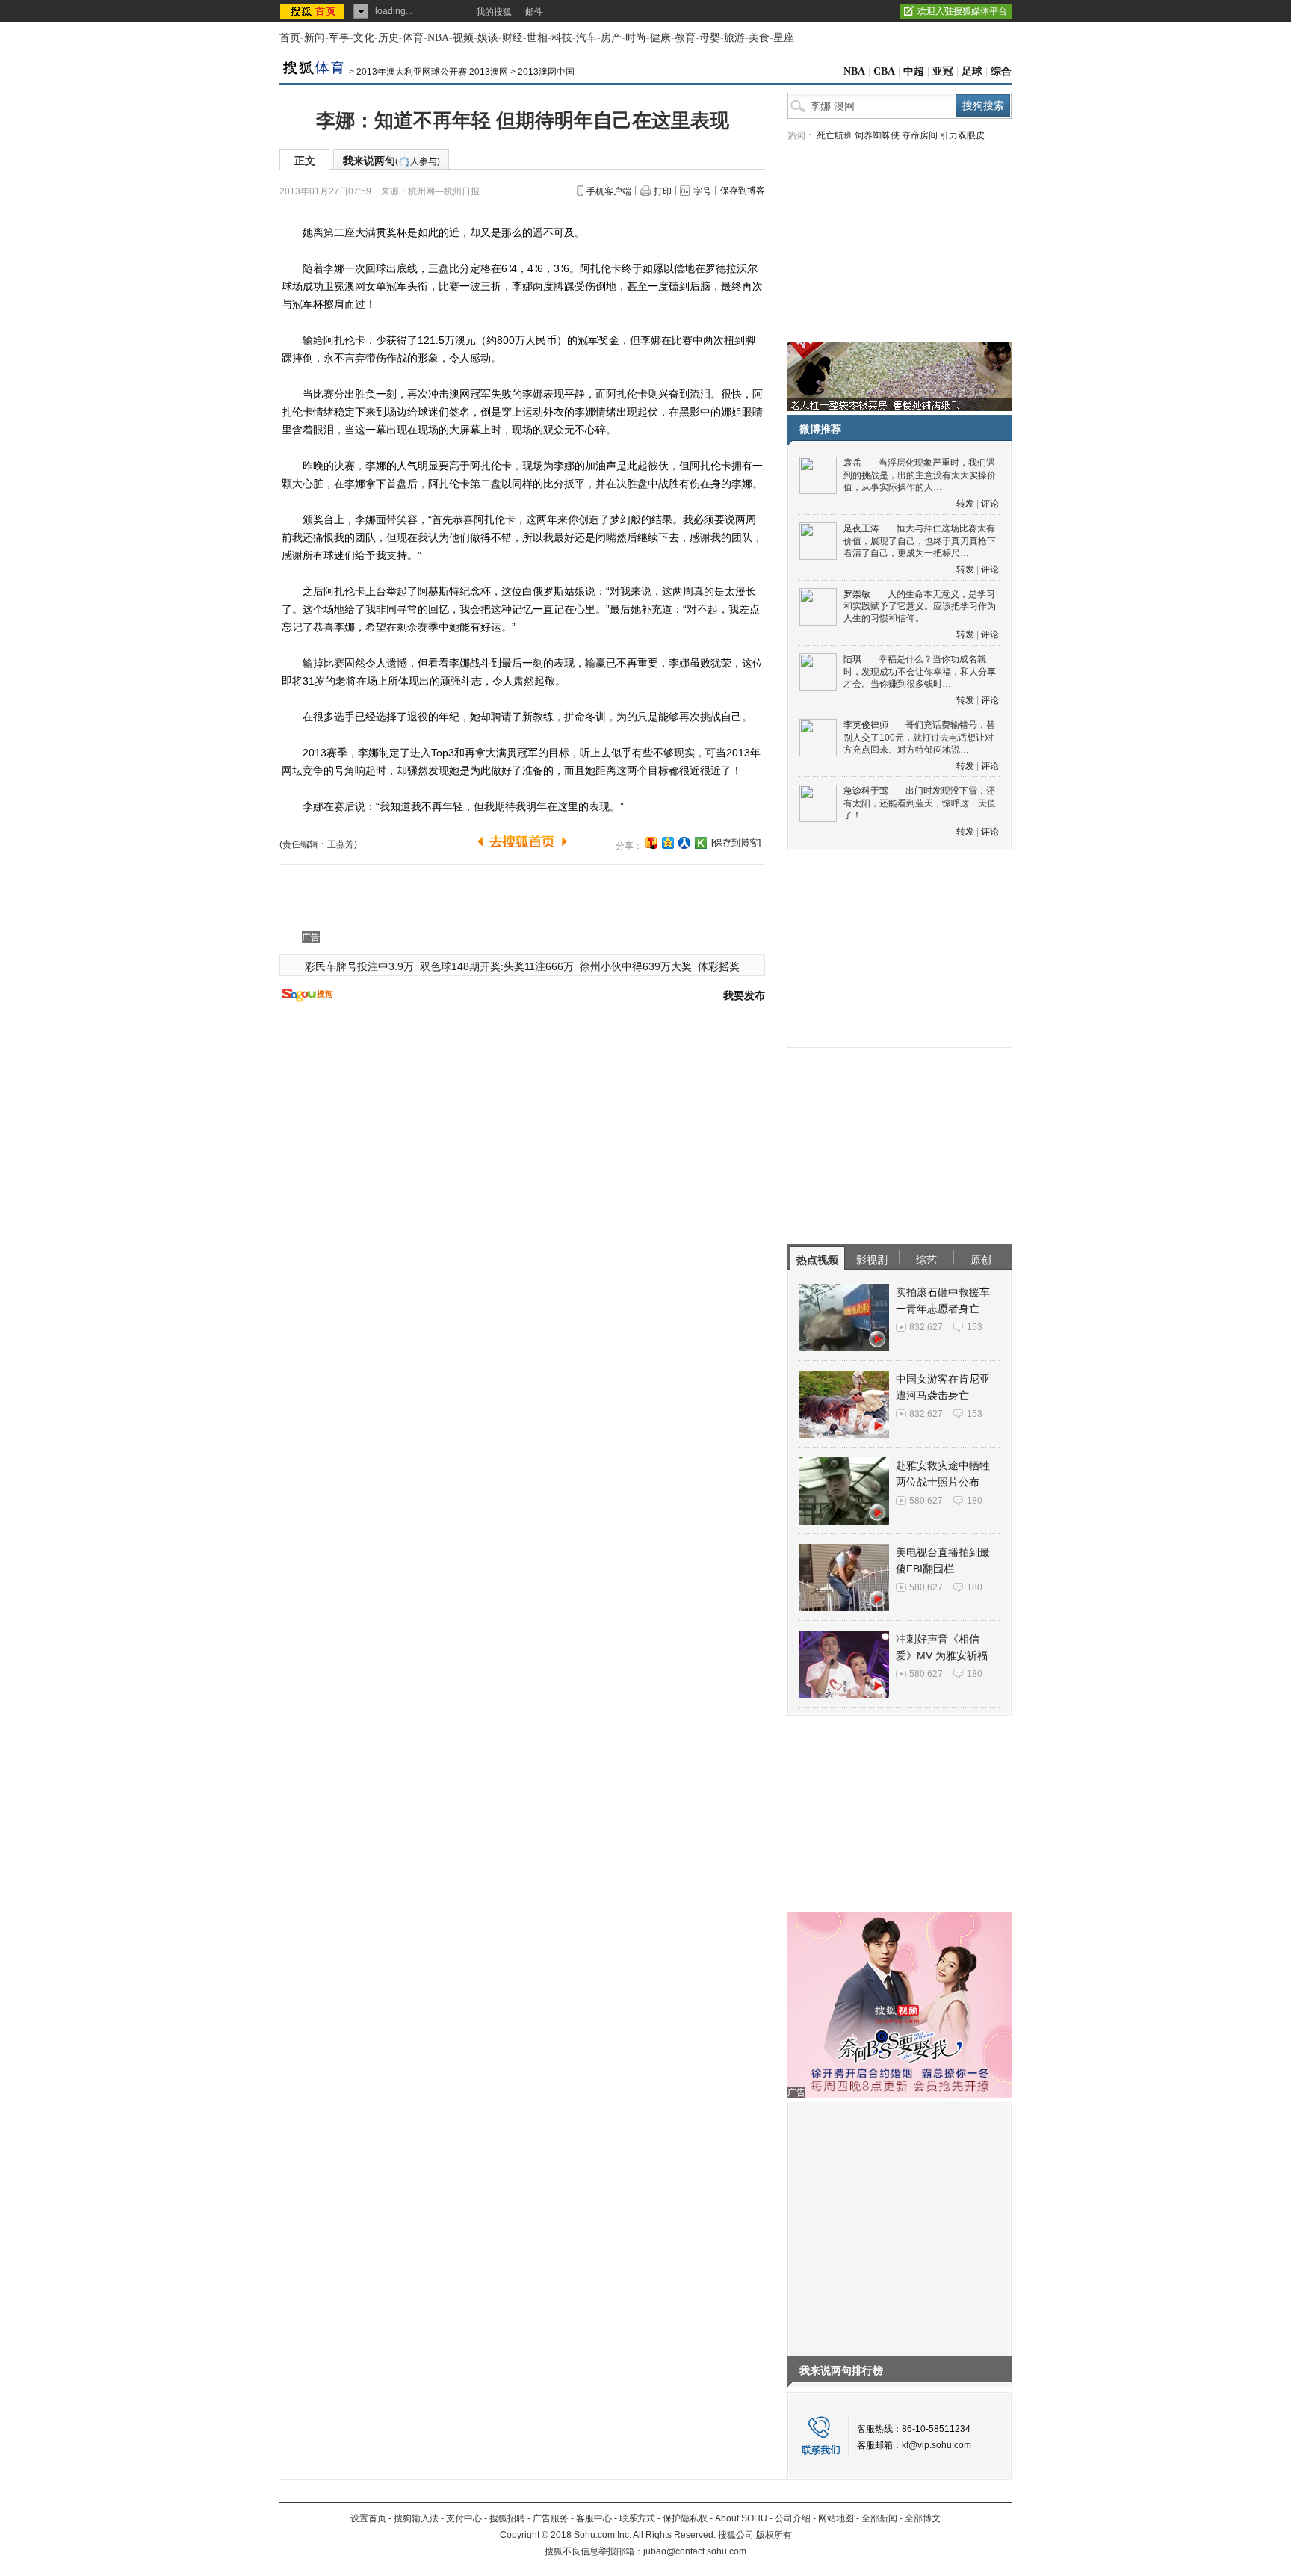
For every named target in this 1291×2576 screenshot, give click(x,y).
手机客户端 (609, 191)
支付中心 (464, 2518)
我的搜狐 (494, 12)
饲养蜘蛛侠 (877, 135)
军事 (339, 38)
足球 (972, 71)
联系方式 (637, 2518)
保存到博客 (743, 191)
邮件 (534, 12)
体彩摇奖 (719, 966)
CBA (884, 71)
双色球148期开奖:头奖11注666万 (497, 966)
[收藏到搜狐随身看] (701, 843)
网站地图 (836, 2518)
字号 (702, 191)
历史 (388, 38)
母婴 (710, 38)
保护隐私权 (685, 2518)
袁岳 (852, 463)
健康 (660, 38)
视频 (463, 38)
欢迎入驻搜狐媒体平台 (962, 11)
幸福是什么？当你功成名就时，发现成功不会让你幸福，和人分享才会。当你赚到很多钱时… (920, 671)
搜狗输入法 (416, 2518)
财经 (513, 38)
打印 (663, 191)
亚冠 (943, 71)
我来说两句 (391, 161)
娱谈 (488, 38)
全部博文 (923, 2518)
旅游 (734, 38)
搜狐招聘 (507, 2518)
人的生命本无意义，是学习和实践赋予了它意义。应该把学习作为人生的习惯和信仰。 (920, 606)
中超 (914, 71)
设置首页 (368, 2518)
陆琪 (852, 659)
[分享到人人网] (684, 843)
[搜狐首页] (313, 11)
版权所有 (774, 2535)
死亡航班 (835, 135)
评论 (990, 504)
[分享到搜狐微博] (651, 843)
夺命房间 (920, 135)
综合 (1001, 71)
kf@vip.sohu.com (936, 2445)
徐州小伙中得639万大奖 (636, 966)
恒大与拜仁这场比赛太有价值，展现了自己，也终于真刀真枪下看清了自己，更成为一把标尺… (920, 541)
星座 (784, 38)
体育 (413, 38)
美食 (759, 38)
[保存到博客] (736, 843)
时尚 (636, 38)
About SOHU (741, 2518)
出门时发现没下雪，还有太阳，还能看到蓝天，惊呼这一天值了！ (920, 803)
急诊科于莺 (866, 791)
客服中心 (594, 2518)
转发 (965, 504)
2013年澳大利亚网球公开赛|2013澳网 (432, 72)
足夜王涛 (861, 528)
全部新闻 (879, 2518)
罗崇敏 (857, 594)
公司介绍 (793, 2518)
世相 (537, 38)
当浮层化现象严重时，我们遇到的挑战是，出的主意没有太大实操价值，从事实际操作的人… (920, 475)
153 (975, 1327)
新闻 (315, 38)
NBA (438, 38)
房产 (611, 38)
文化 (364, 38)
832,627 (926, 1327)
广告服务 (551, 2518)
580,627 (926, 1501)
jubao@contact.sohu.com (695, 2551)
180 (975, 1501)
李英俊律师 (866, 725)
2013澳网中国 (546, 72)
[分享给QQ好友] (668, 843)
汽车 (586, 38)
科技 (562, 38)
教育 (685, 38)
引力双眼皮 (962, 135)
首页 (290, 38)
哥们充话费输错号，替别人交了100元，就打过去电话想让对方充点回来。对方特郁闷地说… (919, 737)
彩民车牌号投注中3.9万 (359, 966)
